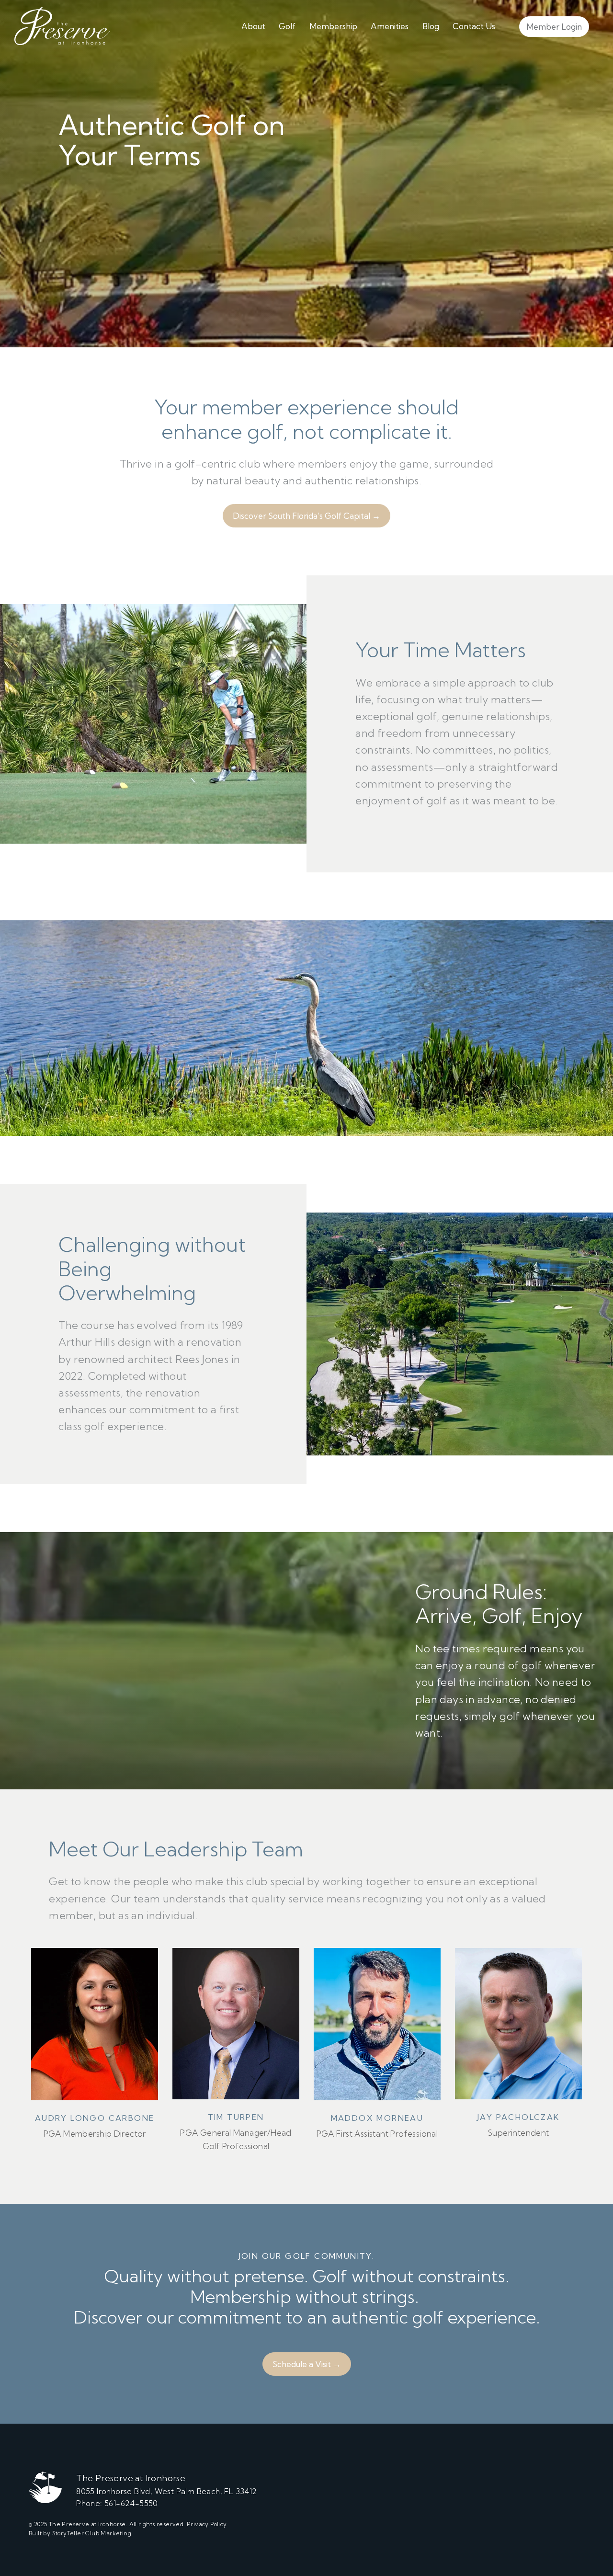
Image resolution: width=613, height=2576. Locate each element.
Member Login (554, 27)
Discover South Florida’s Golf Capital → (306, 516)
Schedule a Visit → (307, 2364)
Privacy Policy (207, 2524)
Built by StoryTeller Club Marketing (80, 2533)
